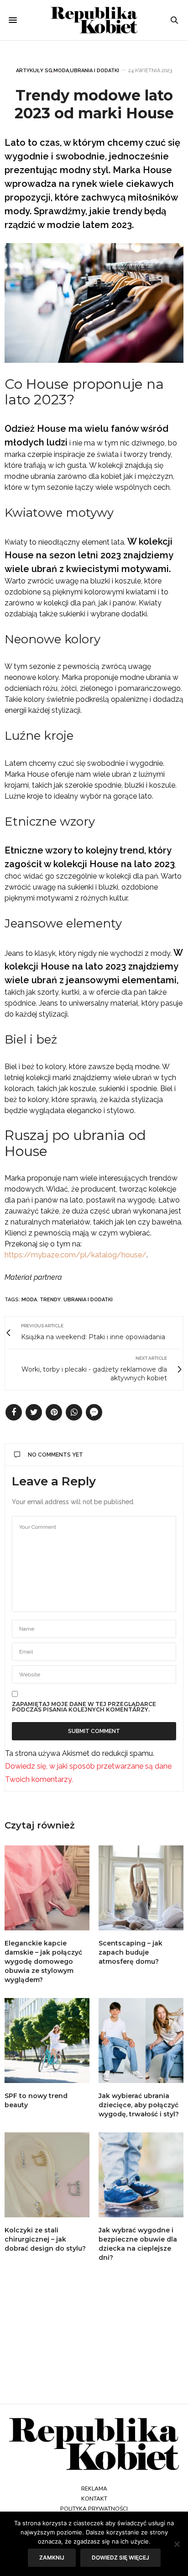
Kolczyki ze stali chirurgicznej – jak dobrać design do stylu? (45, 2239)
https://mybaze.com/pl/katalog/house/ (76, 1255)
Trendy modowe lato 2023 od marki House (94, 104)
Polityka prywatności (94, 2509)
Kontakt (94, 2499)
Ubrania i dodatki (94, 71)
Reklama (94, 2489)
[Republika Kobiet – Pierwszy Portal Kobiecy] (94, 20)
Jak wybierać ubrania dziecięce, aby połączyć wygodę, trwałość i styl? (139, 2105)
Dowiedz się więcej (120, 2557)
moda (29, 1300)
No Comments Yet (55, 1455)
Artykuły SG (34, 71)
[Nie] (177, 2544)
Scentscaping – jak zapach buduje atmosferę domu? (131, 1952)
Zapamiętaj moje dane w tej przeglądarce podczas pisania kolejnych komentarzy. (84, 1707)
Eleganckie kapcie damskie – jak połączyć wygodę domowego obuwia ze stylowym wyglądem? (43, 1961)
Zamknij (52, 2557)
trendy (50, 1300)
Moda (61, 71)
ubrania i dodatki (88, 1300)
